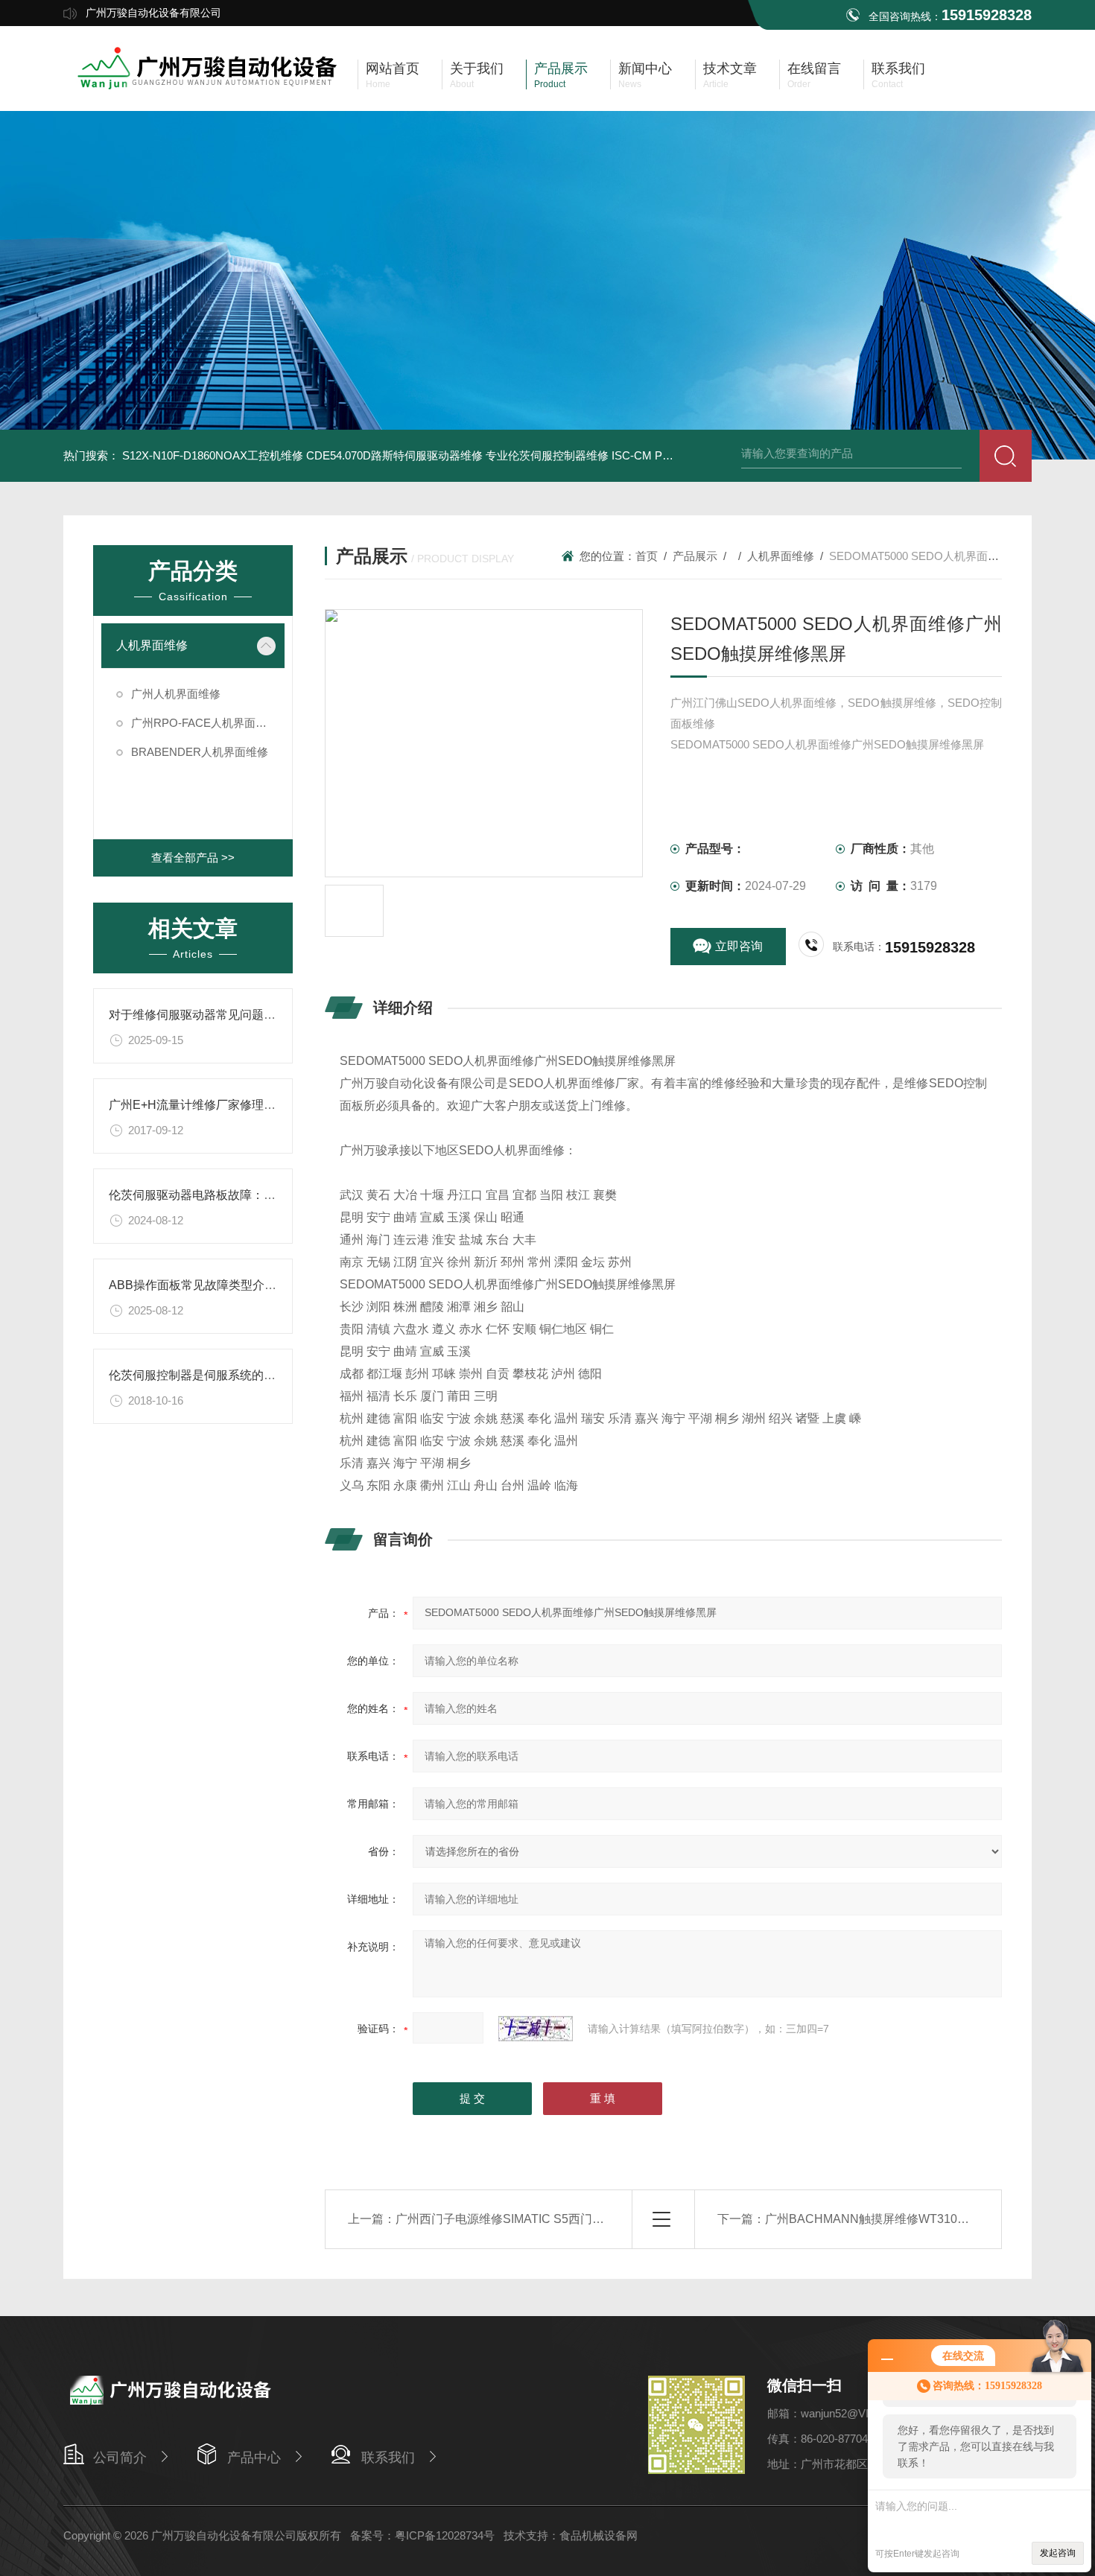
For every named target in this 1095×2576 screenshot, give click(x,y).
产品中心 (254, 2458)
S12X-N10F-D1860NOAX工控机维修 (213, 455)
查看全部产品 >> (193, 858)
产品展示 (695, 556)
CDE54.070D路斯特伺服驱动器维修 (394, 455)
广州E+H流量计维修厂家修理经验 (198, 1105)
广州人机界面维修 (176, 694)
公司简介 (120, 2458)
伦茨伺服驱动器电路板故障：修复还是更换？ (228, 1195)
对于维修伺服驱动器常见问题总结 (198, 1015)
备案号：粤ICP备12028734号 (422, 2535)
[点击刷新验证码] (536, 2029)
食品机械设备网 (599, 2535)
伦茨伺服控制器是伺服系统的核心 (198, 1375)
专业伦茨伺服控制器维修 (547, 455)
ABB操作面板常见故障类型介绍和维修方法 (222, 1285)
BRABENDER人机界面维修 (200, 752)
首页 (647, 556)
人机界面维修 (152, 645)
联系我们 (388, 2458)
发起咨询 (1058, 2553)
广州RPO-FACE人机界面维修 (204, 723)
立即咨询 (739, 946)
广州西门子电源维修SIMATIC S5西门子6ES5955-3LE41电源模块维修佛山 (592, 2219)
